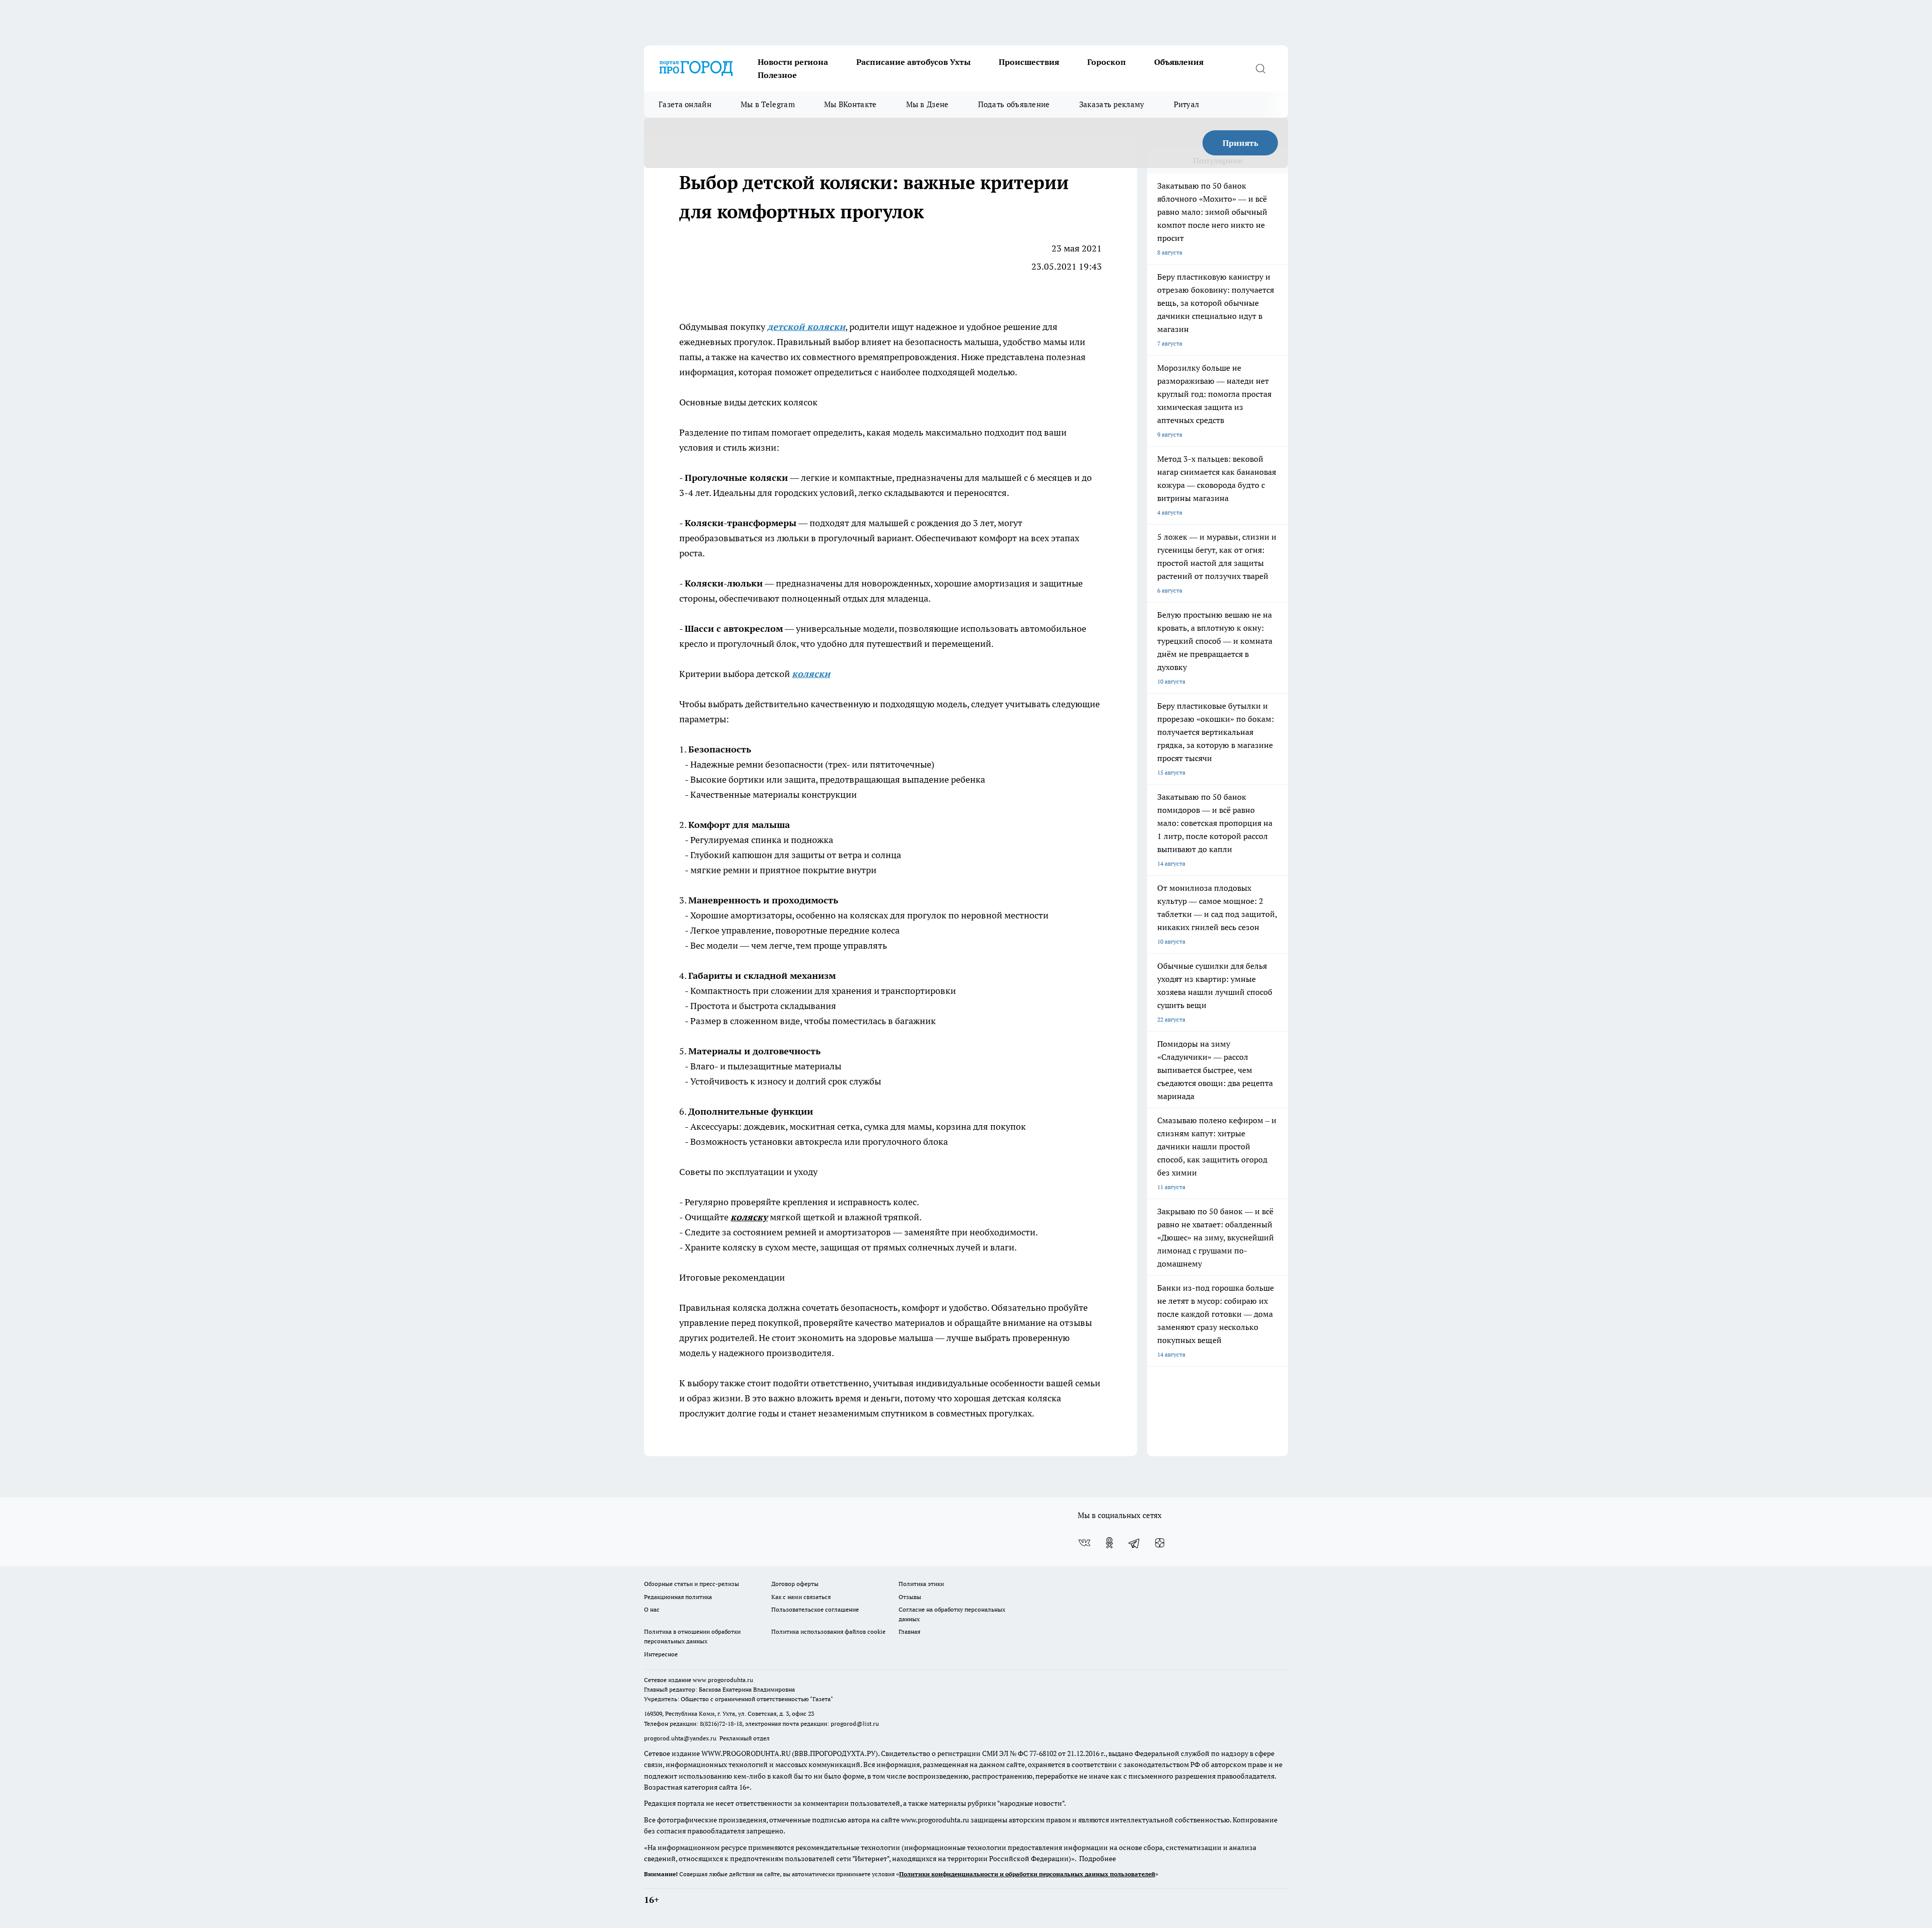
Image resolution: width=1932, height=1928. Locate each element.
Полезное (777, 75)
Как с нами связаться (801, 1597)
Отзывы (910, 1597)
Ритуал (1187, 104)
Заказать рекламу (1112, 104)
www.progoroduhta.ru (723, 1680)
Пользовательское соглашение (815, 1609)
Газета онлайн (685, 104)
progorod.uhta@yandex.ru (681, 1738)
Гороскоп (1107, 62)
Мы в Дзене (928, 104)
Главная (909, 1631)
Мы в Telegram (768, 104)
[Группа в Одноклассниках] (1109, 1543)
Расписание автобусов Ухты (913, 62)
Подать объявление (1014, 104)
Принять (1240, 143)
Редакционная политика (678, 1597)
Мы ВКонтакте (851, 104)
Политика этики (921, 1584)
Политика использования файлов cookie (828, 1631)
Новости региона (793, 62)
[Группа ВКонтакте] (1084, 1543)
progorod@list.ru (855, 1724)
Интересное (661, 1654)
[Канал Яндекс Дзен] (1160, 1543)
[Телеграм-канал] (1135, 1543)
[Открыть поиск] (1260, 68)
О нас (652, 1609)
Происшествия (1029, 62)
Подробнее (1098, 1859)
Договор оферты (795, 1584)
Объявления (1179, 62)
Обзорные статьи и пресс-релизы (692, 1584)
